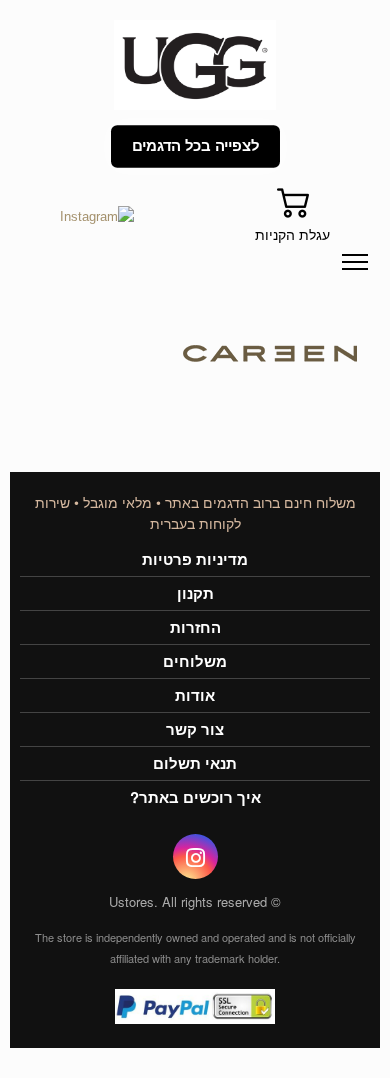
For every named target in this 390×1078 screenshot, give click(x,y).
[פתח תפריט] (355, 262)
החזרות (195, 627)
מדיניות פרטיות (195, 559)
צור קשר (195, 729)
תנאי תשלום (195, 763)
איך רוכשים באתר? (195, 797)
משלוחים (195, 661)
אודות (195, 695)
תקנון (195, 593)
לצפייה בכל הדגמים (194, 146)
